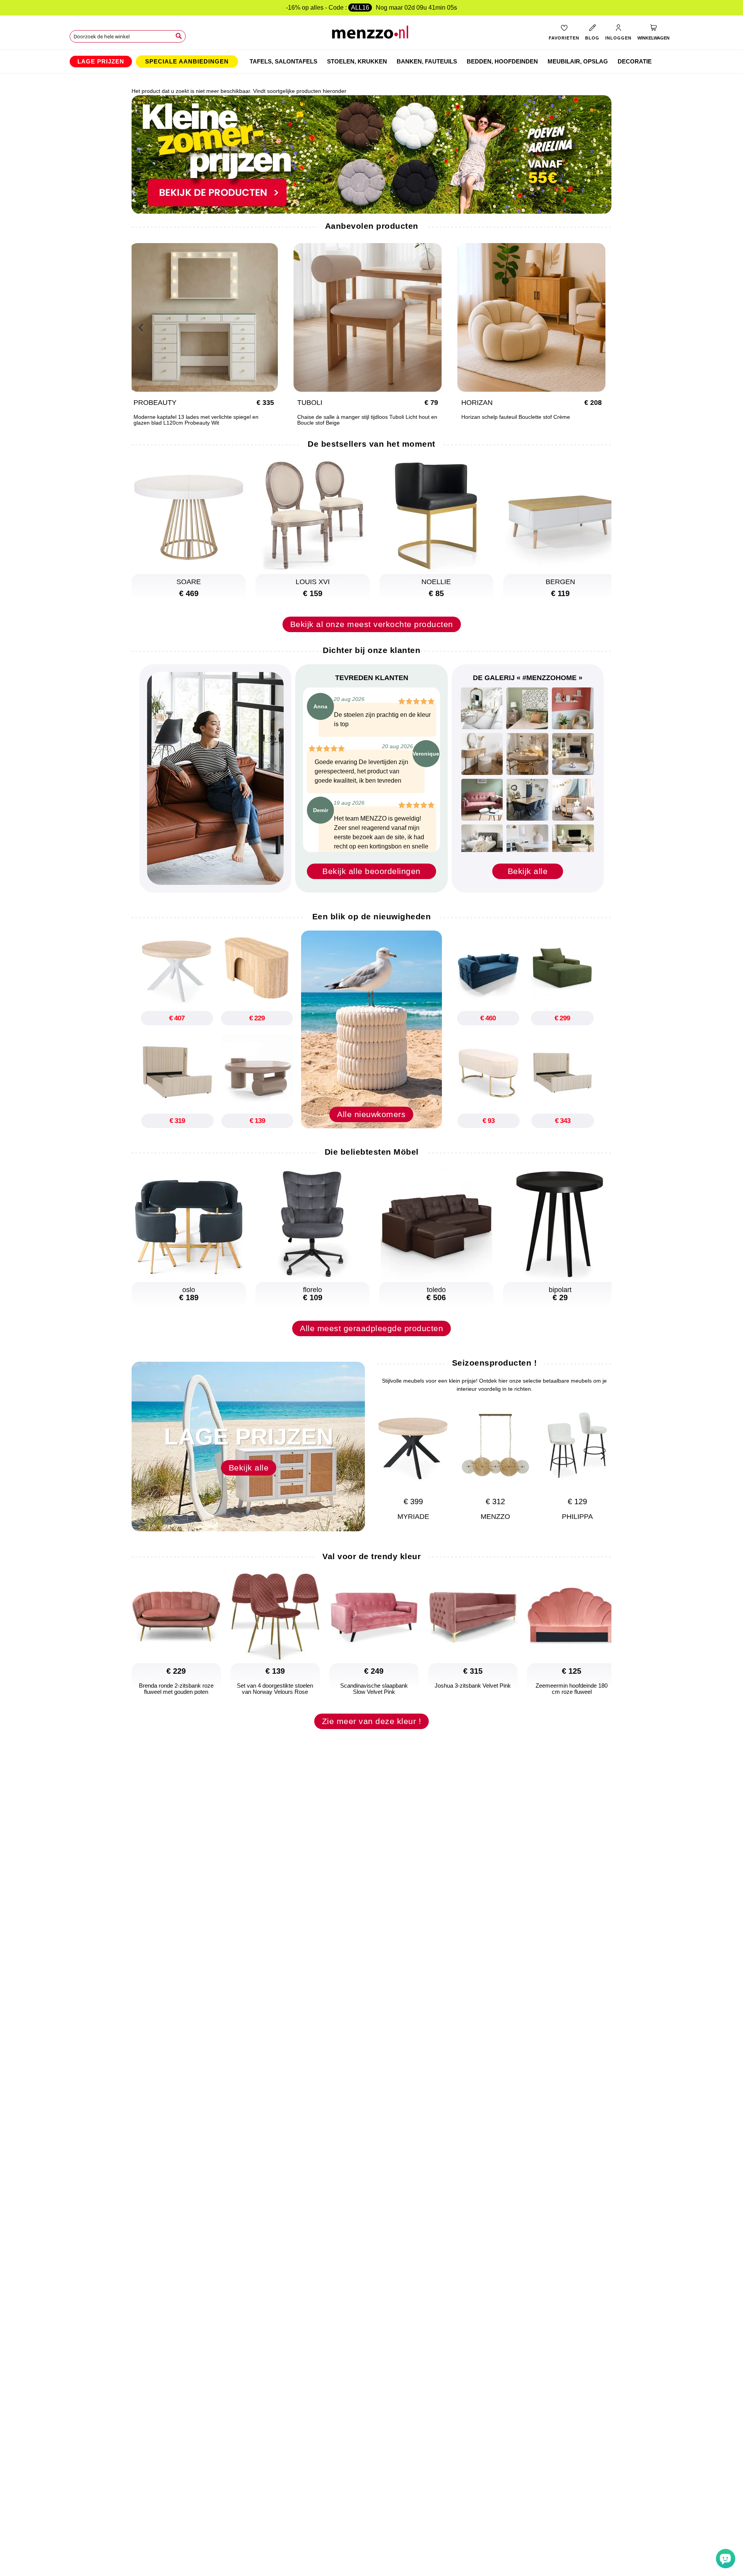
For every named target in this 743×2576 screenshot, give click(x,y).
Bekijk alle (528, 871)
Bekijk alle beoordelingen (371, 871)
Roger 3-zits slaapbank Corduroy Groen (354, 417)
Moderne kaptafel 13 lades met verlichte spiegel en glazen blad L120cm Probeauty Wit (532, 420)
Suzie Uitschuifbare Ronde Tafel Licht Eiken (194, 417)
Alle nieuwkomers (371, 1114)
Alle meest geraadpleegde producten (371, 1328)
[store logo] (372, 35)
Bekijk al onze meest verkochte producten (372, 624)
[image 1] (482, 708)
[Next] (602, 326)
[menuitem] (101, 62)
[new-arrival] (371, 1029)
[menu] (371, 62)
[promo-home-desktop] (371, 154)
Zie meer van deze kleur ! (372, 1721)
